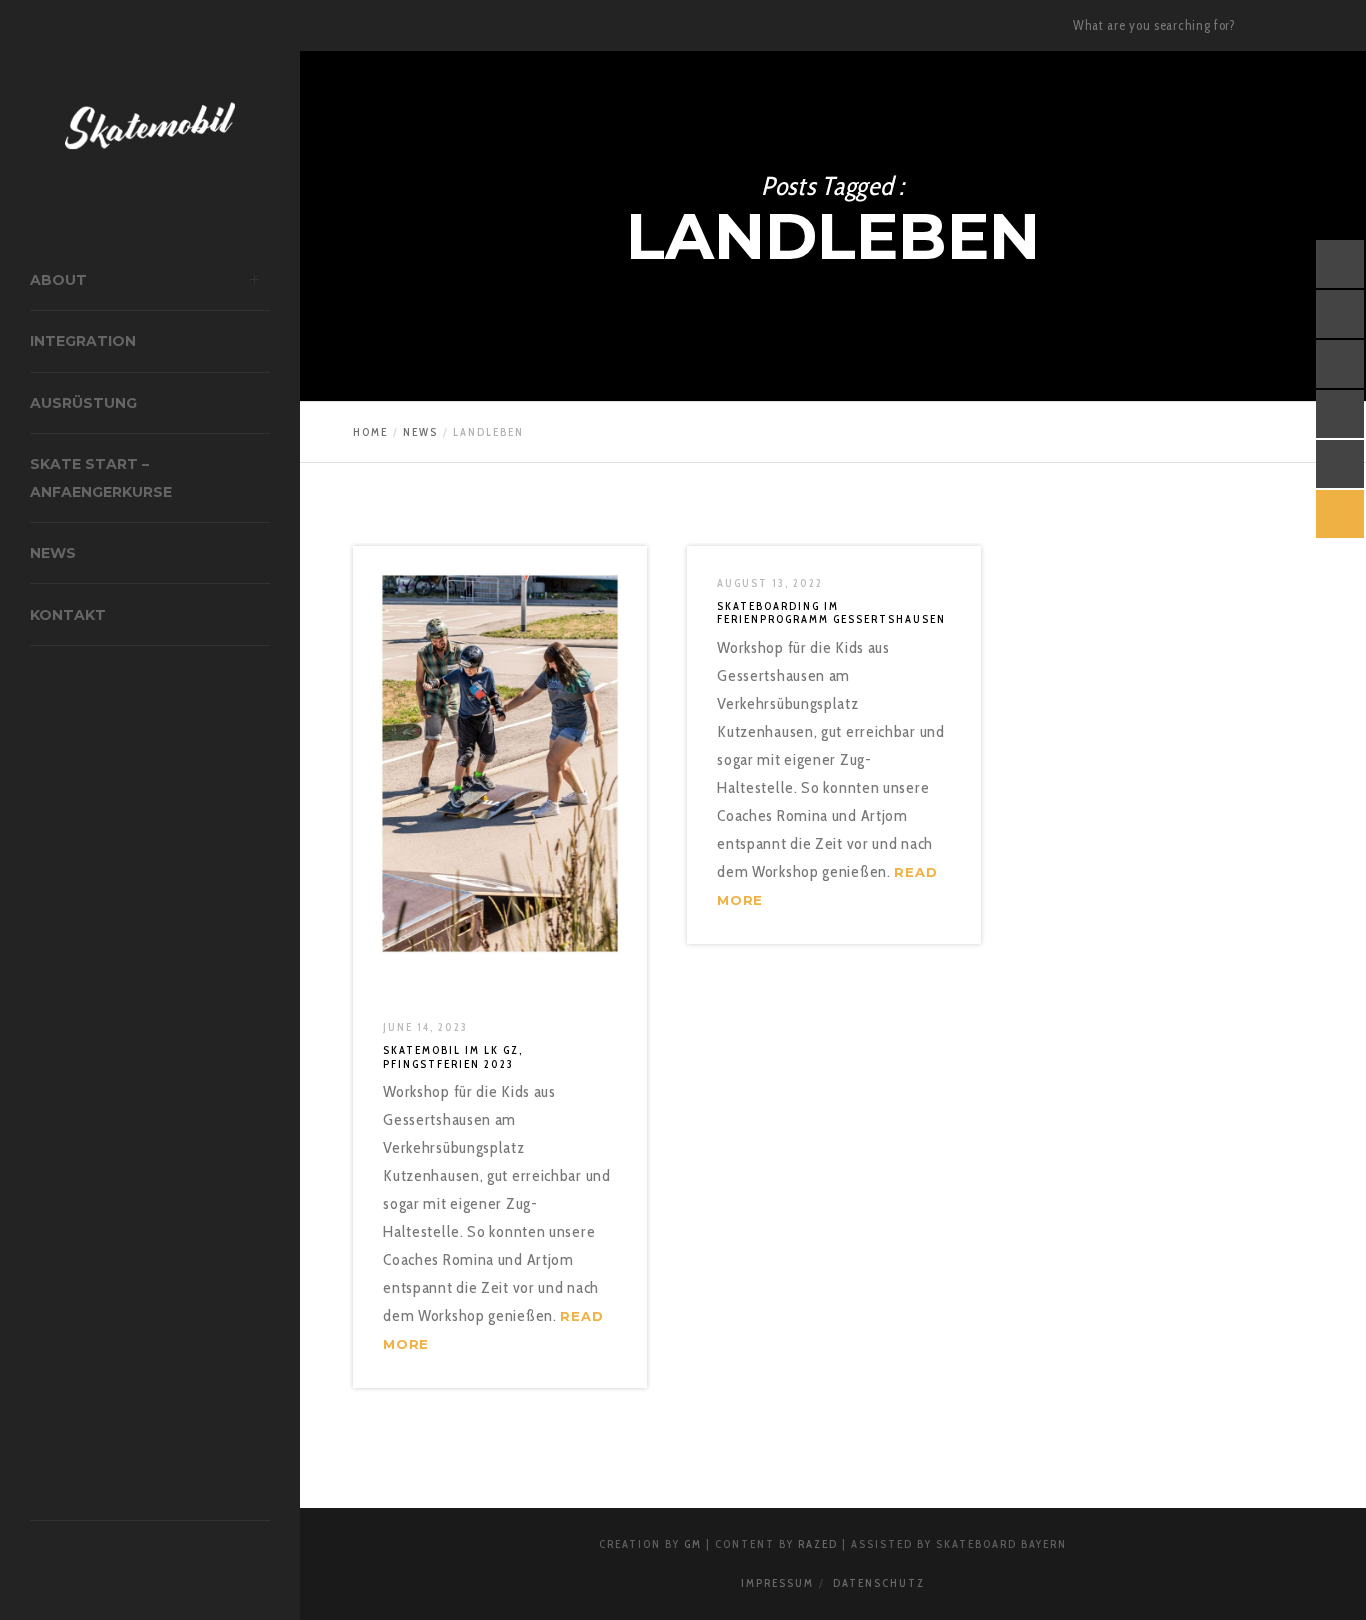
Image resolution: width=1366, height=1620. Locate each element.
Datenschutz (879, 1583)
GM (693, 1544)
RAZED (818, 1544)
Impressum (777, 1583)
